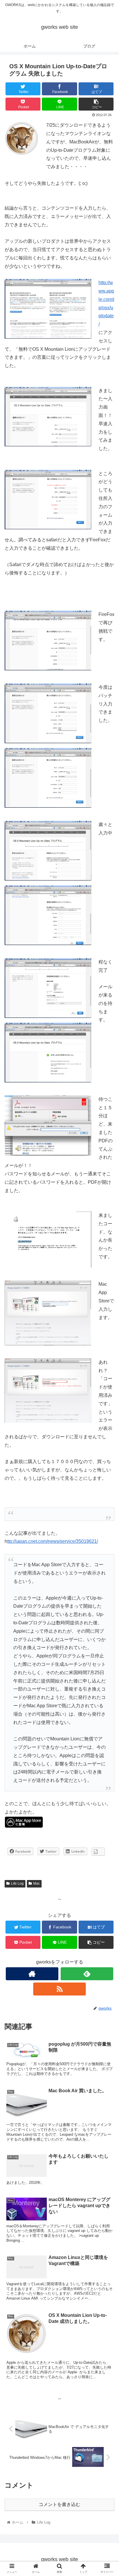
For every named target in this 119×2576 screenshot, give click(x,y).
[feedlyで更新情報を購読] (87, 1974)
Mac (37, 1883)
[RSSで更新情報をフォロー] (59, 1989)
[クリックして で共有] (98, 1852)
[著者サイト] (32, 1974)
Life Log (17, 1883)
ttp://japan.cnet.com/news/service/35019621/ (53, 1541)
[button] (107, 1298)
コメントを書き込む (59, 2504)
